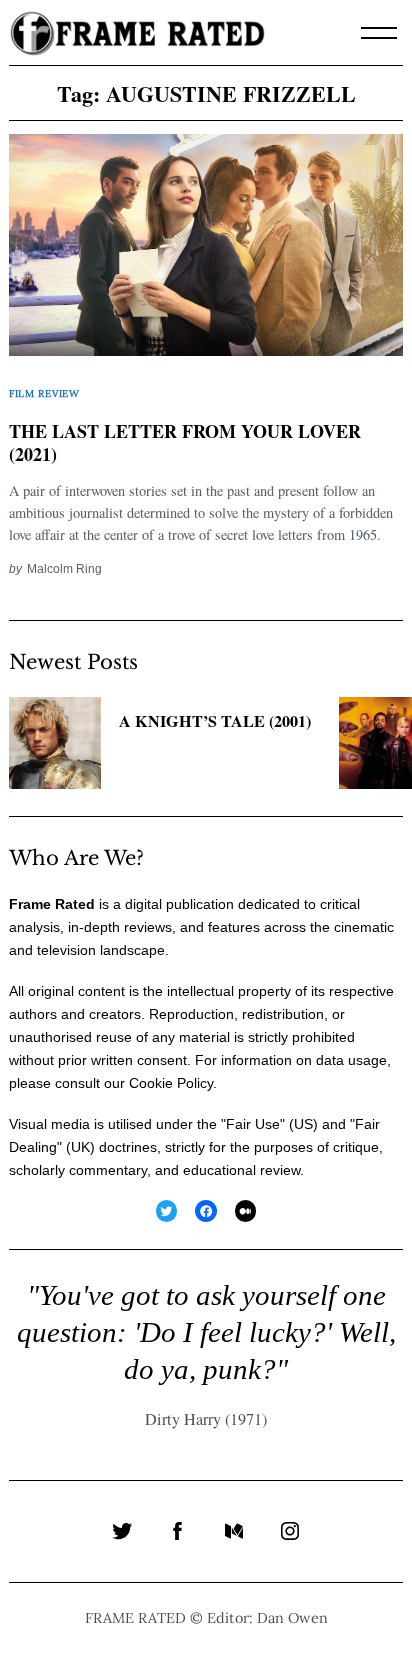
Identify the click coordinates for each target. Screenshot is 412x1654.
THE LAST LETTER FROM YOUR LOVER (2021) (185, 443)
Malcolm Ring (64, 568)
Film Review (44, 393)
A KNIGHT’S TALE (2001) (215, 721)
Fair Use (253, 1124)
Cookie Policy (171, 1083)
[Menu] (379, 33)
